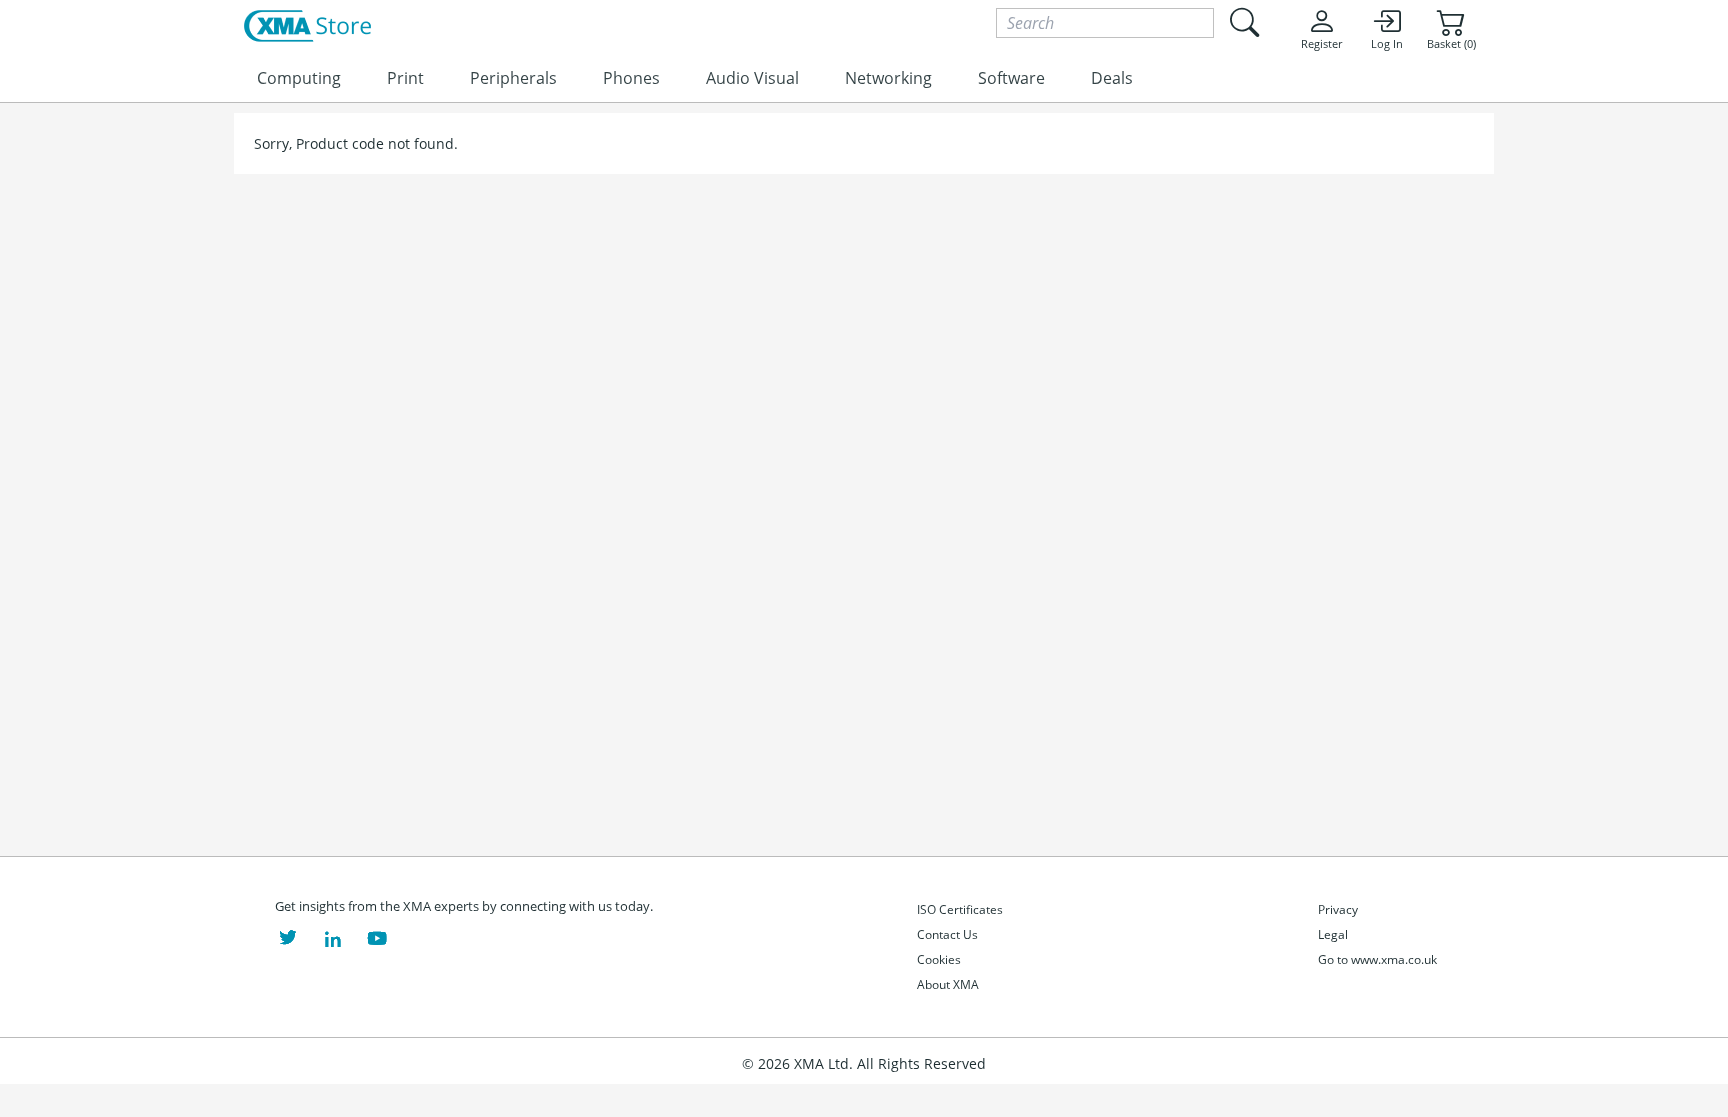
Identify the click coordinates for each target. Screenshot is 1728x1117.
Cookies (939, 959)
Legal (1333, 934)
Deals (1112, 78)
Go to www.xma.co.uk (1377, 959)
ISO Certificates (960, 909)
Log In (1387, 44)
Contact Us (947, 934)
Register (1321, 44)
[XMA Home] (307, 27)
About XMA (948, 984)
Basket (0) (1451, 44)
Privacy (1338, 909)
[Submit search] (1244, 22)
